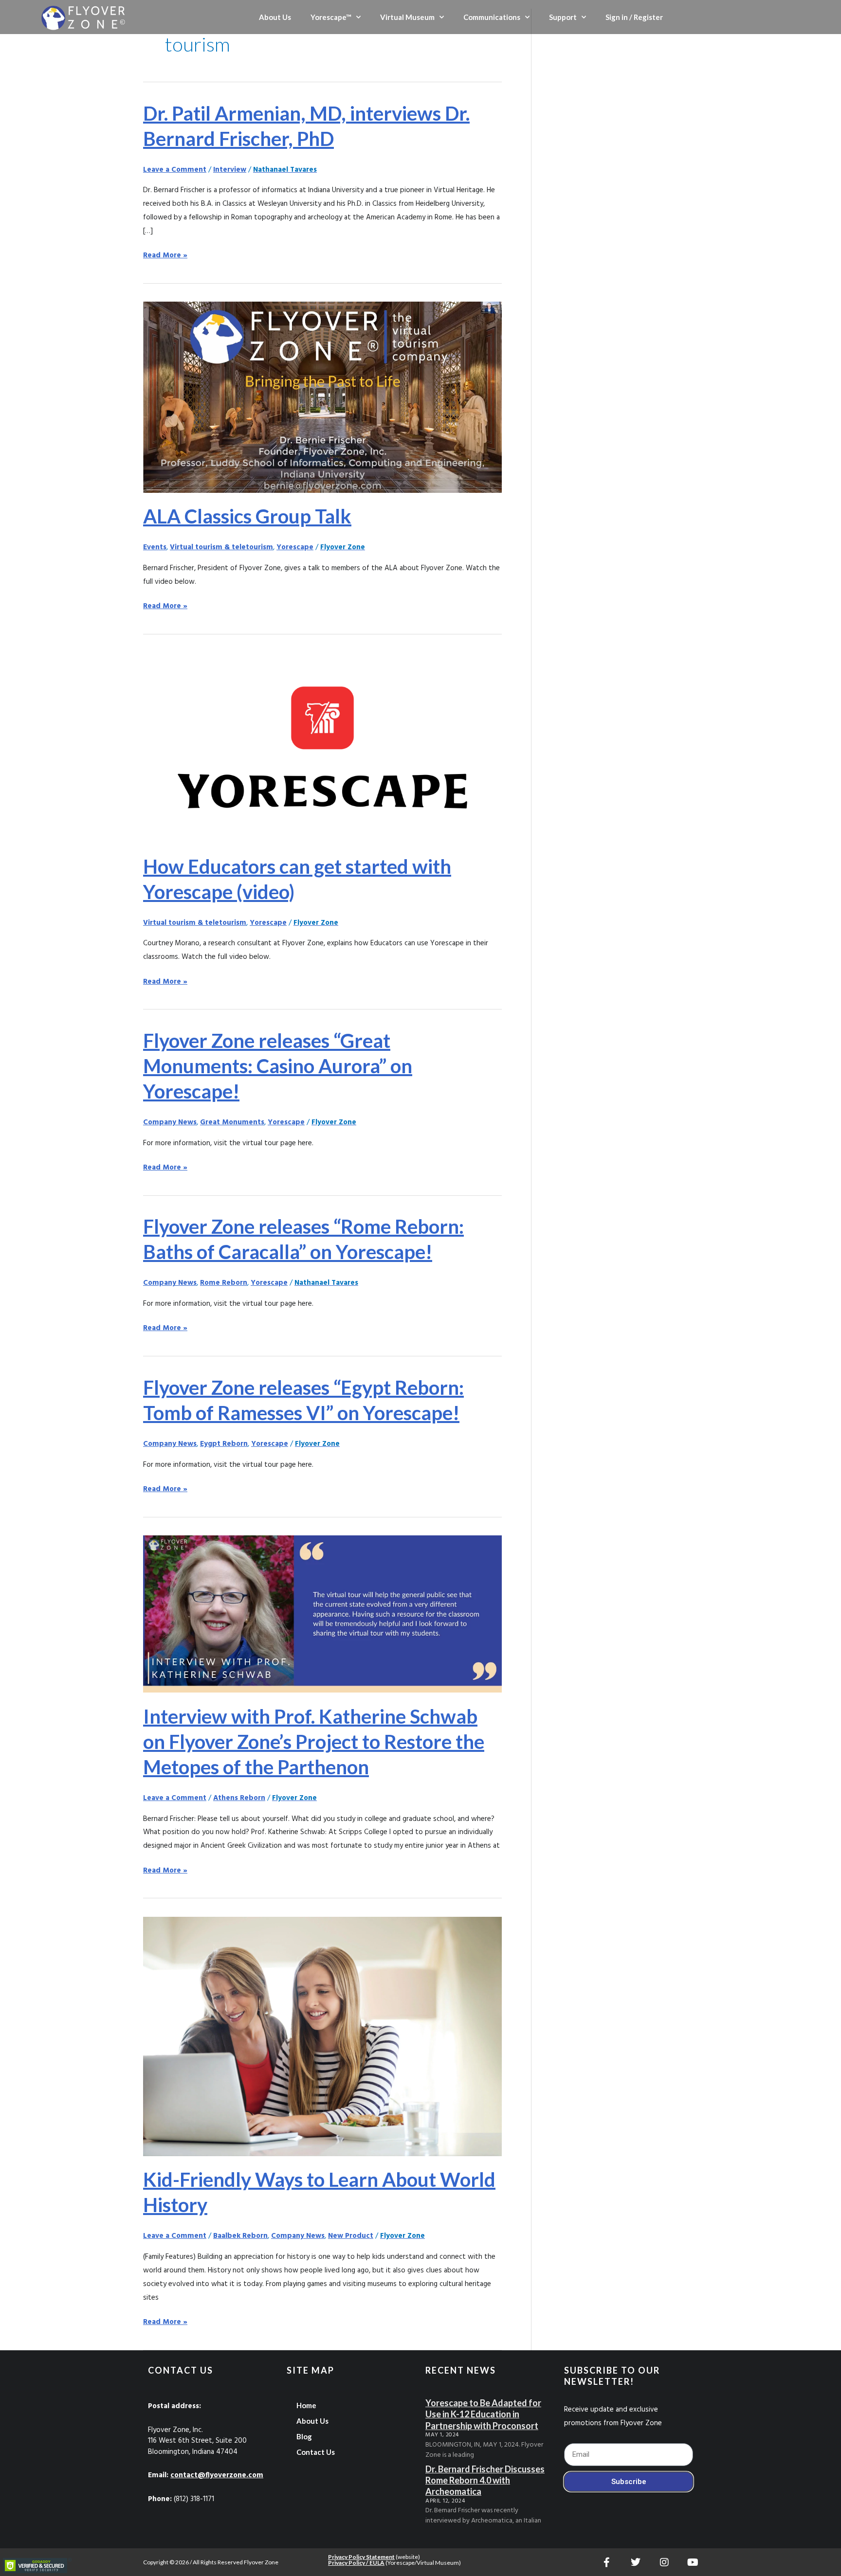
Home (306, 2405)
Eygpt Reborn (224, 1444)
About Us (275, 17)
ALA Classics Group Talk (247, 516)
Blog (304, 2436)
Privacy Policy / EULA (356, 2563)
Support (563, 17)
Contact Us (316, 2452)
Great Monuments (232, 1122)
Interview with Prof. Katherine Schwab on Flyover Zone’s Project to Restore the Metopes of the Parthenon (314, 1742)
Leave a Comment (175, 170)
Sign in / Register (634, 17)
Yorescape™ (331, 17)
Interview (230, 170)
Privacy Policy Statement (361, 2557)
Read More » (165, 255)
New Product (351, 2236)
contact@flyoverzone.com (217, 2475)
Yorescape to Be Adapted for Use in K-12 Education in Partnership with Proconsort (483, 2414)
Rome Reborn (224, 1283)
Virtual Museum (407, 17)
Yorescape (295, 547)
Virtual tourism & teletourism (221, 547)
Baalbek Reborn (240, 2236)
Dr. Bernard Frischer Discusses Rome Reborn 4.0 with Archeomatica (485, 2480)
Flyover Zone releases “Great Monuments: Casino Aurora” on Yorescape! (278, 1066)
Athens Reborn (239, 1798)
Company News (170, 1122)
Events (155, 547)
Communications (492, 17)
